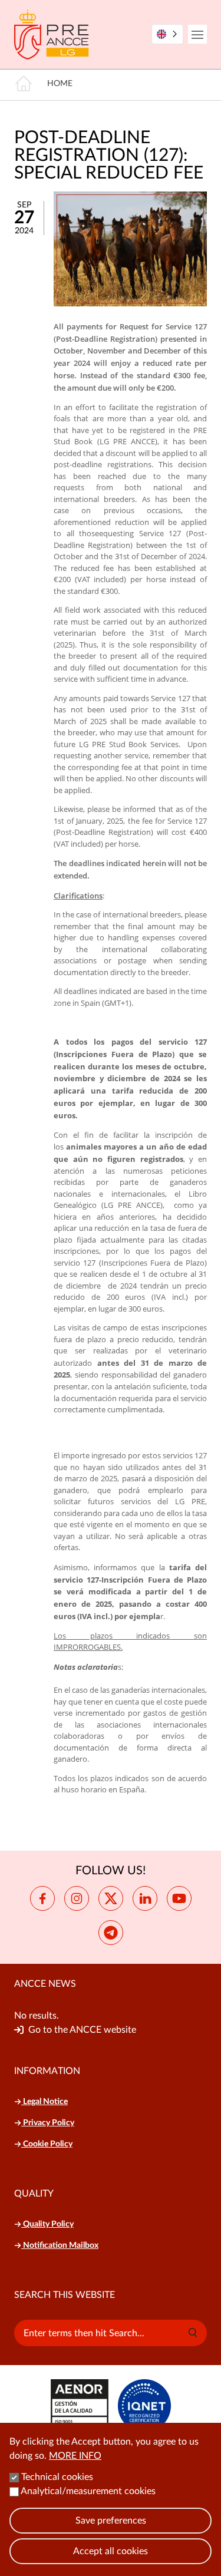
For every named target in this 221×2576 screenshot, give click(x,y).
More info (75, 2456)
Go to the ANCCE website (82, 2030)
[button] (193, 2333)
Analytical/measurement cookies (88, 2491)
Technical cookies (57, 2477)
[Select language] (167, 34)
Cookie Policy (47, 2144)
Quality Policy (47, 2224)
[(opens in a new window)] (42, 1898)
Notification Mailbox (60, 2245)
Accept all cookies (111, 2551)
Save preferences (111, 2521)
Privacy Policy (48, 2123)
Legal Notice (44, 2102)
